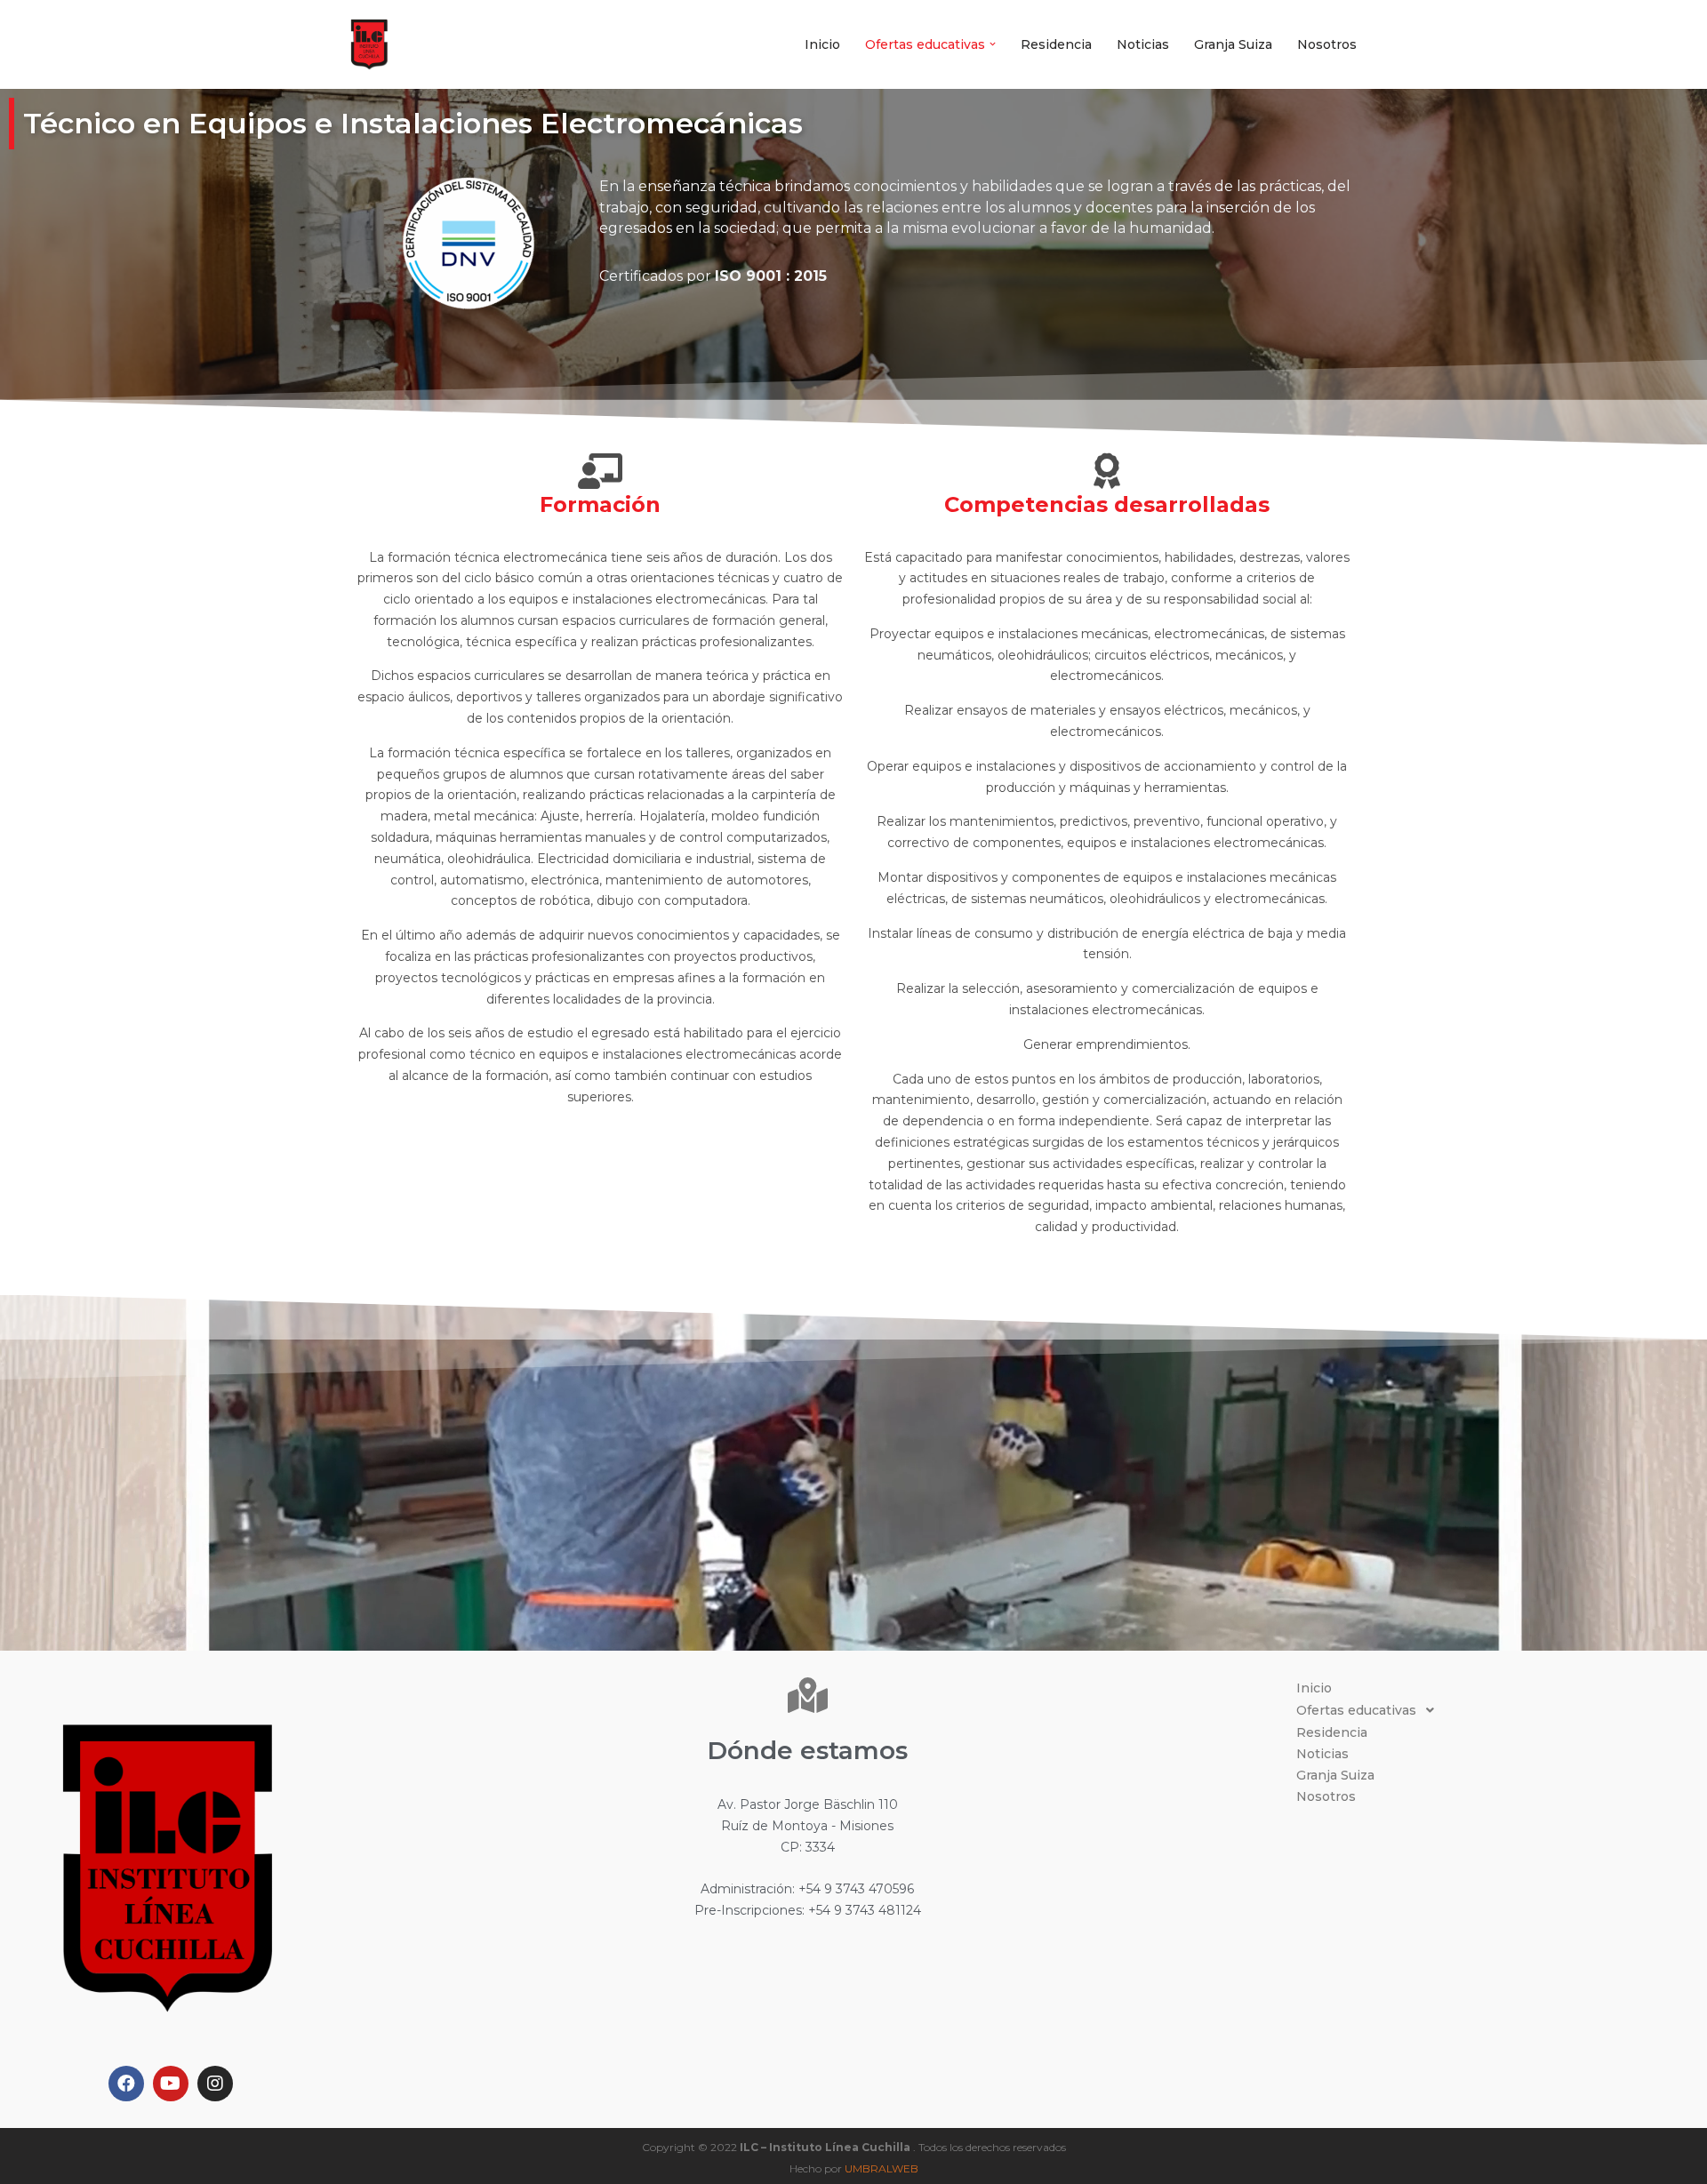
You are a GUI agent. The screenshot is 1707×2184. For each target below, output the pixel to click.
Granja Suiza (1233, 44)
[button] (993, 44)
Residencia (1056, 44)
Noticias (1143, 44)
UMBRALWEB (882, 2168)
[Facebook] (126, 2084)
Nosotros (1327, 44)
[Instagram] (215, 2084)
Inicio (822, 44)
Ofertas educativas (1356, 1710)
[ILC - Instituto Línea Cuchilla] (369, 44)
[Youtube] (171, 2084)
